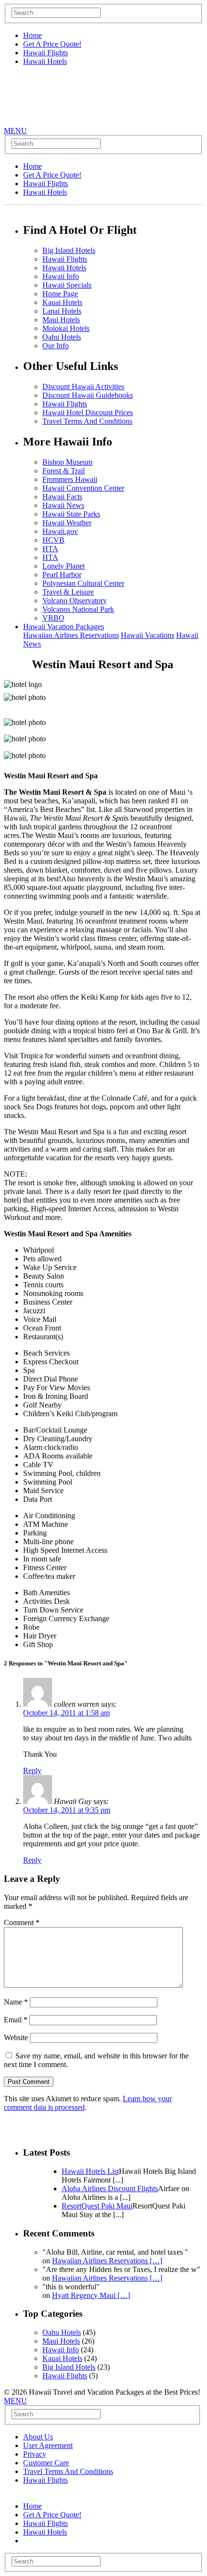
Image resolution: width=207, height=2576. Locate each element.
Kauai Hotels (62, 302)
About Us (38, 2437)
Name (16, 2002)
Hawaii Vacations (148, 635)
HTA (50, 549)
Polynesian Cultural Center (83, 583)
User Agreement (48, 2445)
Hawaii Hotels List (90, 2171)
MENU (15, 131)
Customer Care (46, 2463)
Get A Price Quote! (52, 44)
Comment (22, 1922)
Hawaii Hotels (45, 61)
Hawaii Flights (45, 53)
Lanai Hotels (62, 311)
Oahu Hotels (62, 337)
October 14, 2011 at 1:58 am (66, 1713)
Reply (32, 1770)
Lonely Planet (64, 566)
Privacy (35, 2454)
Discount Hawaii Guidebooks (88, 395)
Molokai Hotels (66, 328)
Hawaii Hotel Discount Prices (88, 412)
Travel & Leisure (68, 592)
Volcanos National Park (78, 609)
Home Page (60, 294)
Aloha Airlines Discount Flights (110, 2189)
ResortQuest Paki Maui (97, 2206)
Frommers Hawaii (70, 479)
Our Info (56, 346)
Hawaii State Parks (71, 514)
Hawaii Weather (67, 523)
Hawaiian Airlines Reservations (71, 635)
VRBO (53, 618)
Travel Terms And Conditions (87, 421)
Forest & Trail (64, 471)
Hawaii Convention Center (83, 488)
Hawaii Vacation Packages (64, 627)
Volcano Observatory (75, 601)
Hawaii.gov (60, 531)
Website (16, 2037)
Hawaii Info (61, 276)
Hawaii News (63, 505)
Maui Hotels (61, 320)
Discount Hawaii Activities (83, 387)
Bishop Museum (67, 462)
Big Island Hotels (69, 250)
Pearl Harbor (62, 575)
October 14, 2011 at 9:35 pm (67, 1810)
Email (16, 2020)
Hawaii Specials (67, 285)
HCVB (53, 540)
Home (32, 35)
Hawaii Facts (62, 497)
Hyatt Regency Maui (91, 2295)
